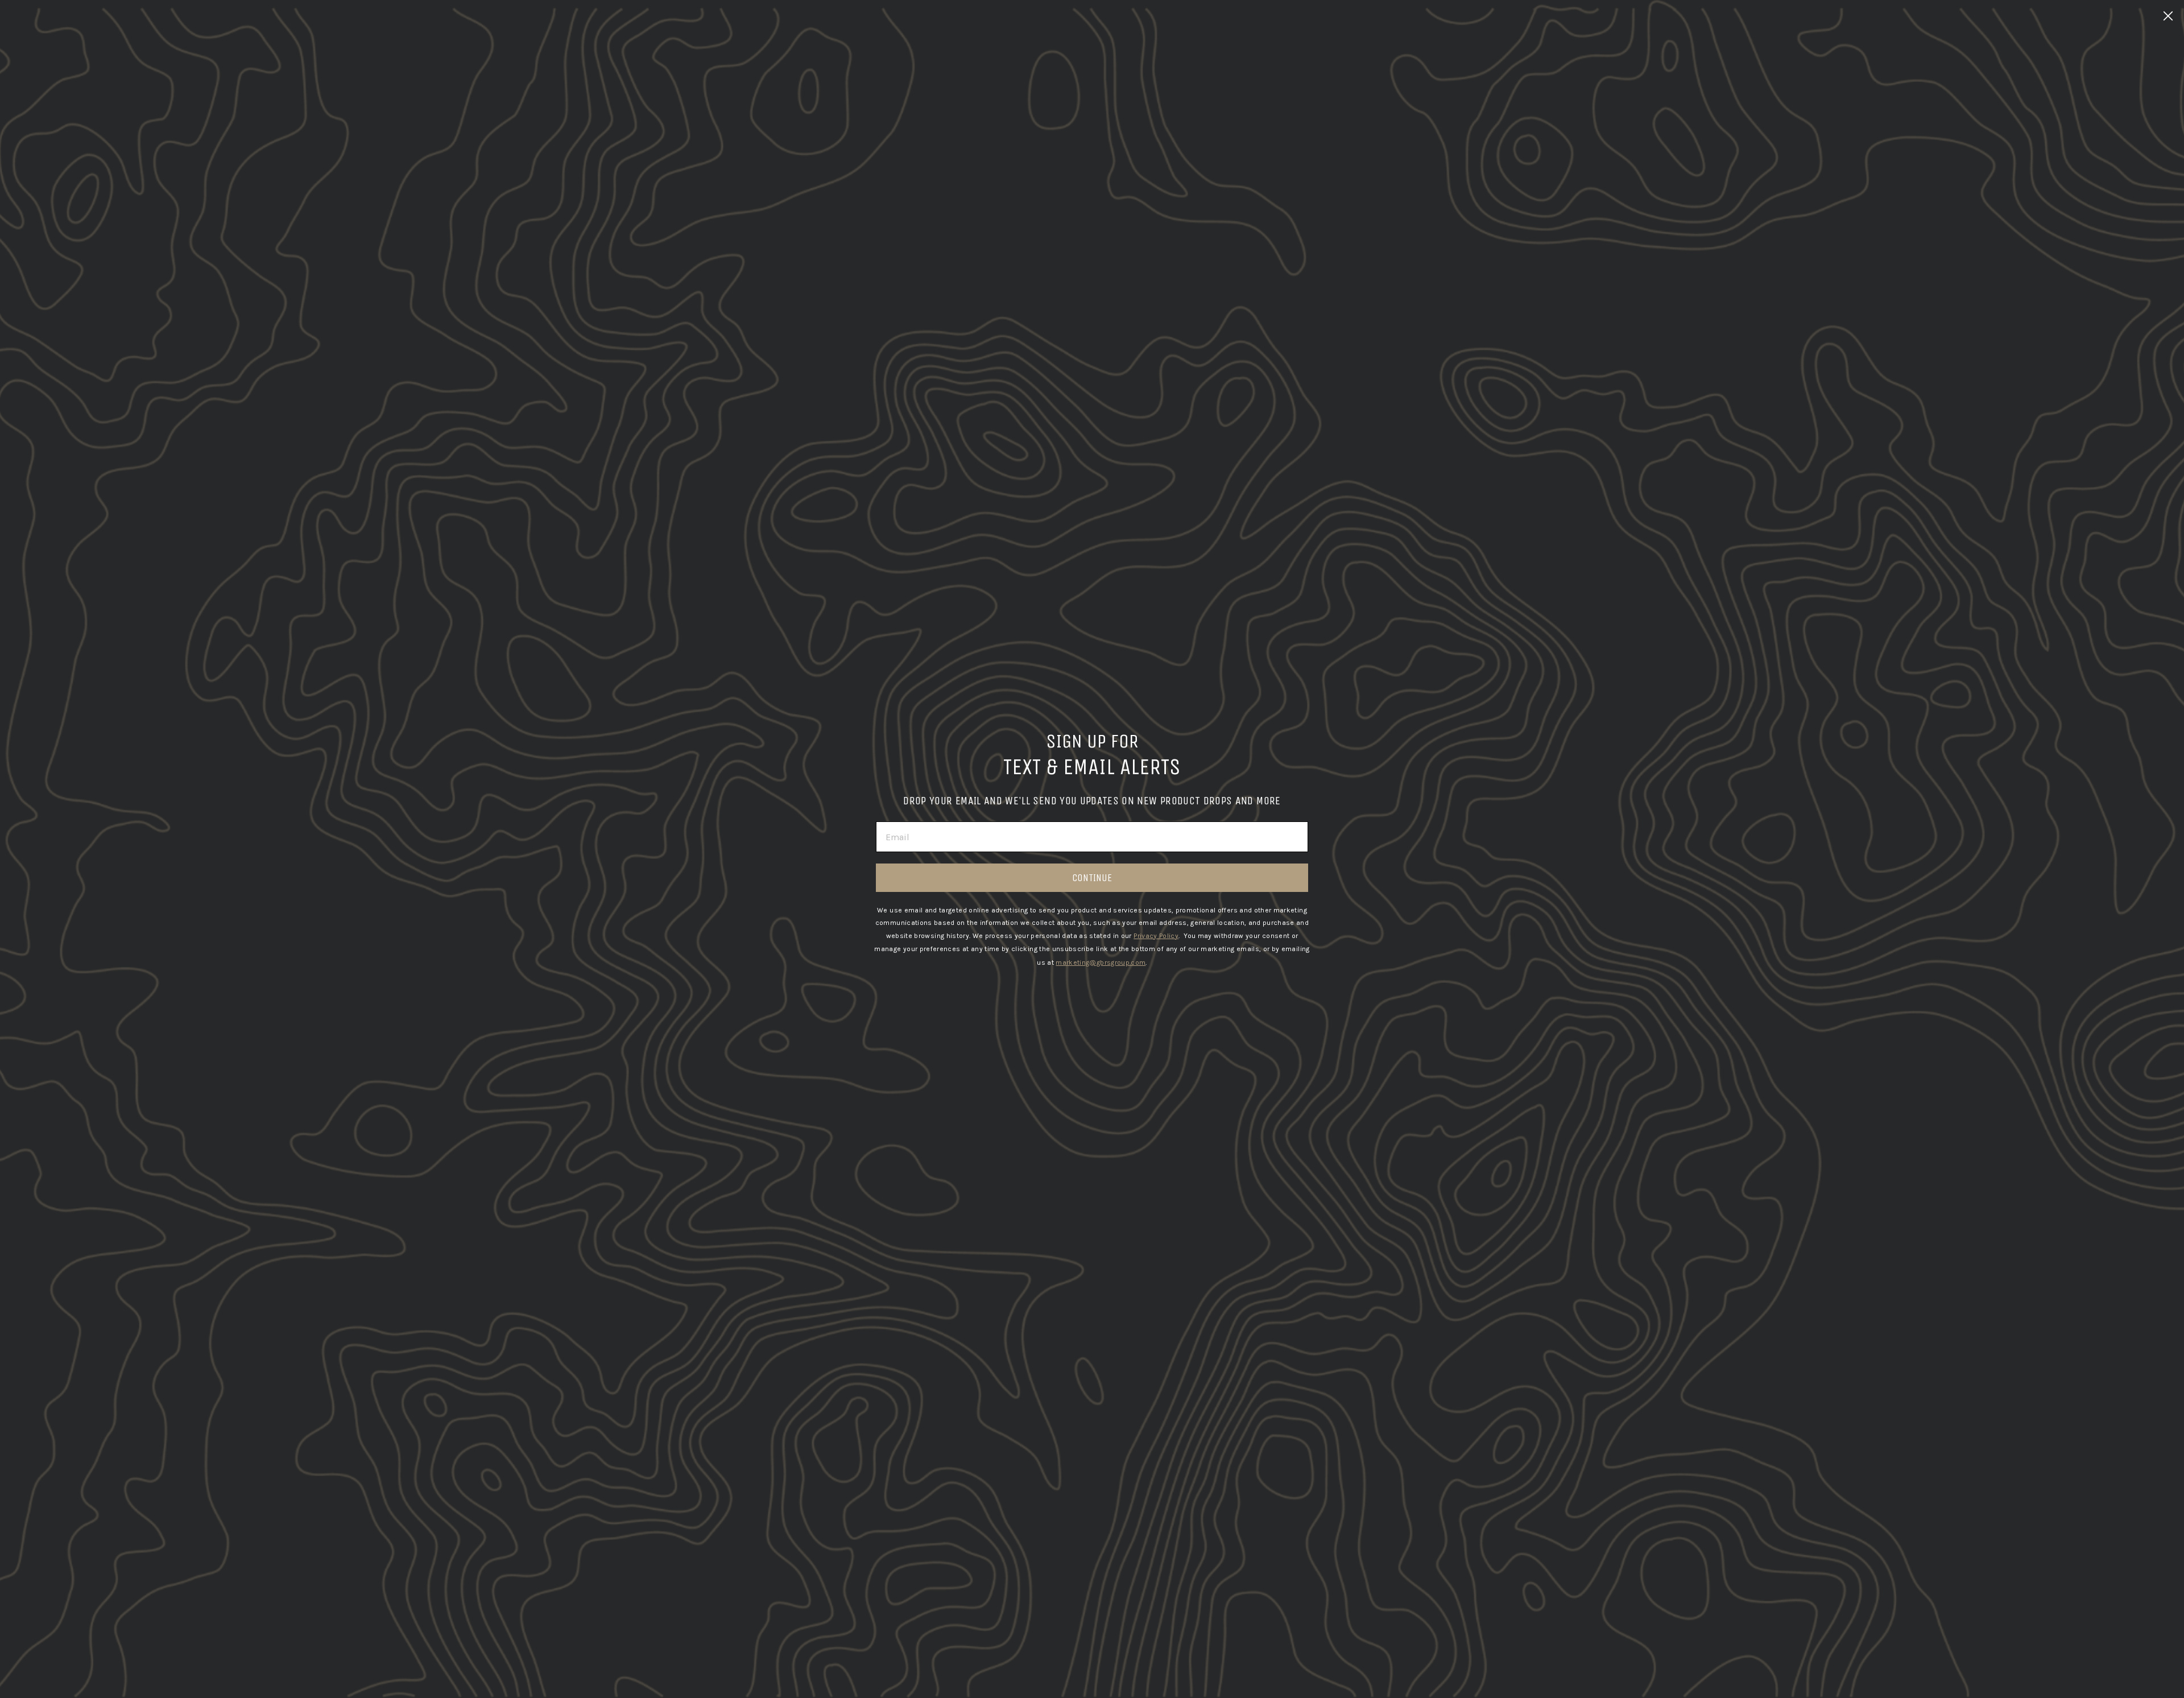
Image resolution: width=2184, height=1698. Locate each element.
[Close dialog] (2168, 16)
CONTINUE (1092, 878)
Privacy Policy (1156, 936)
